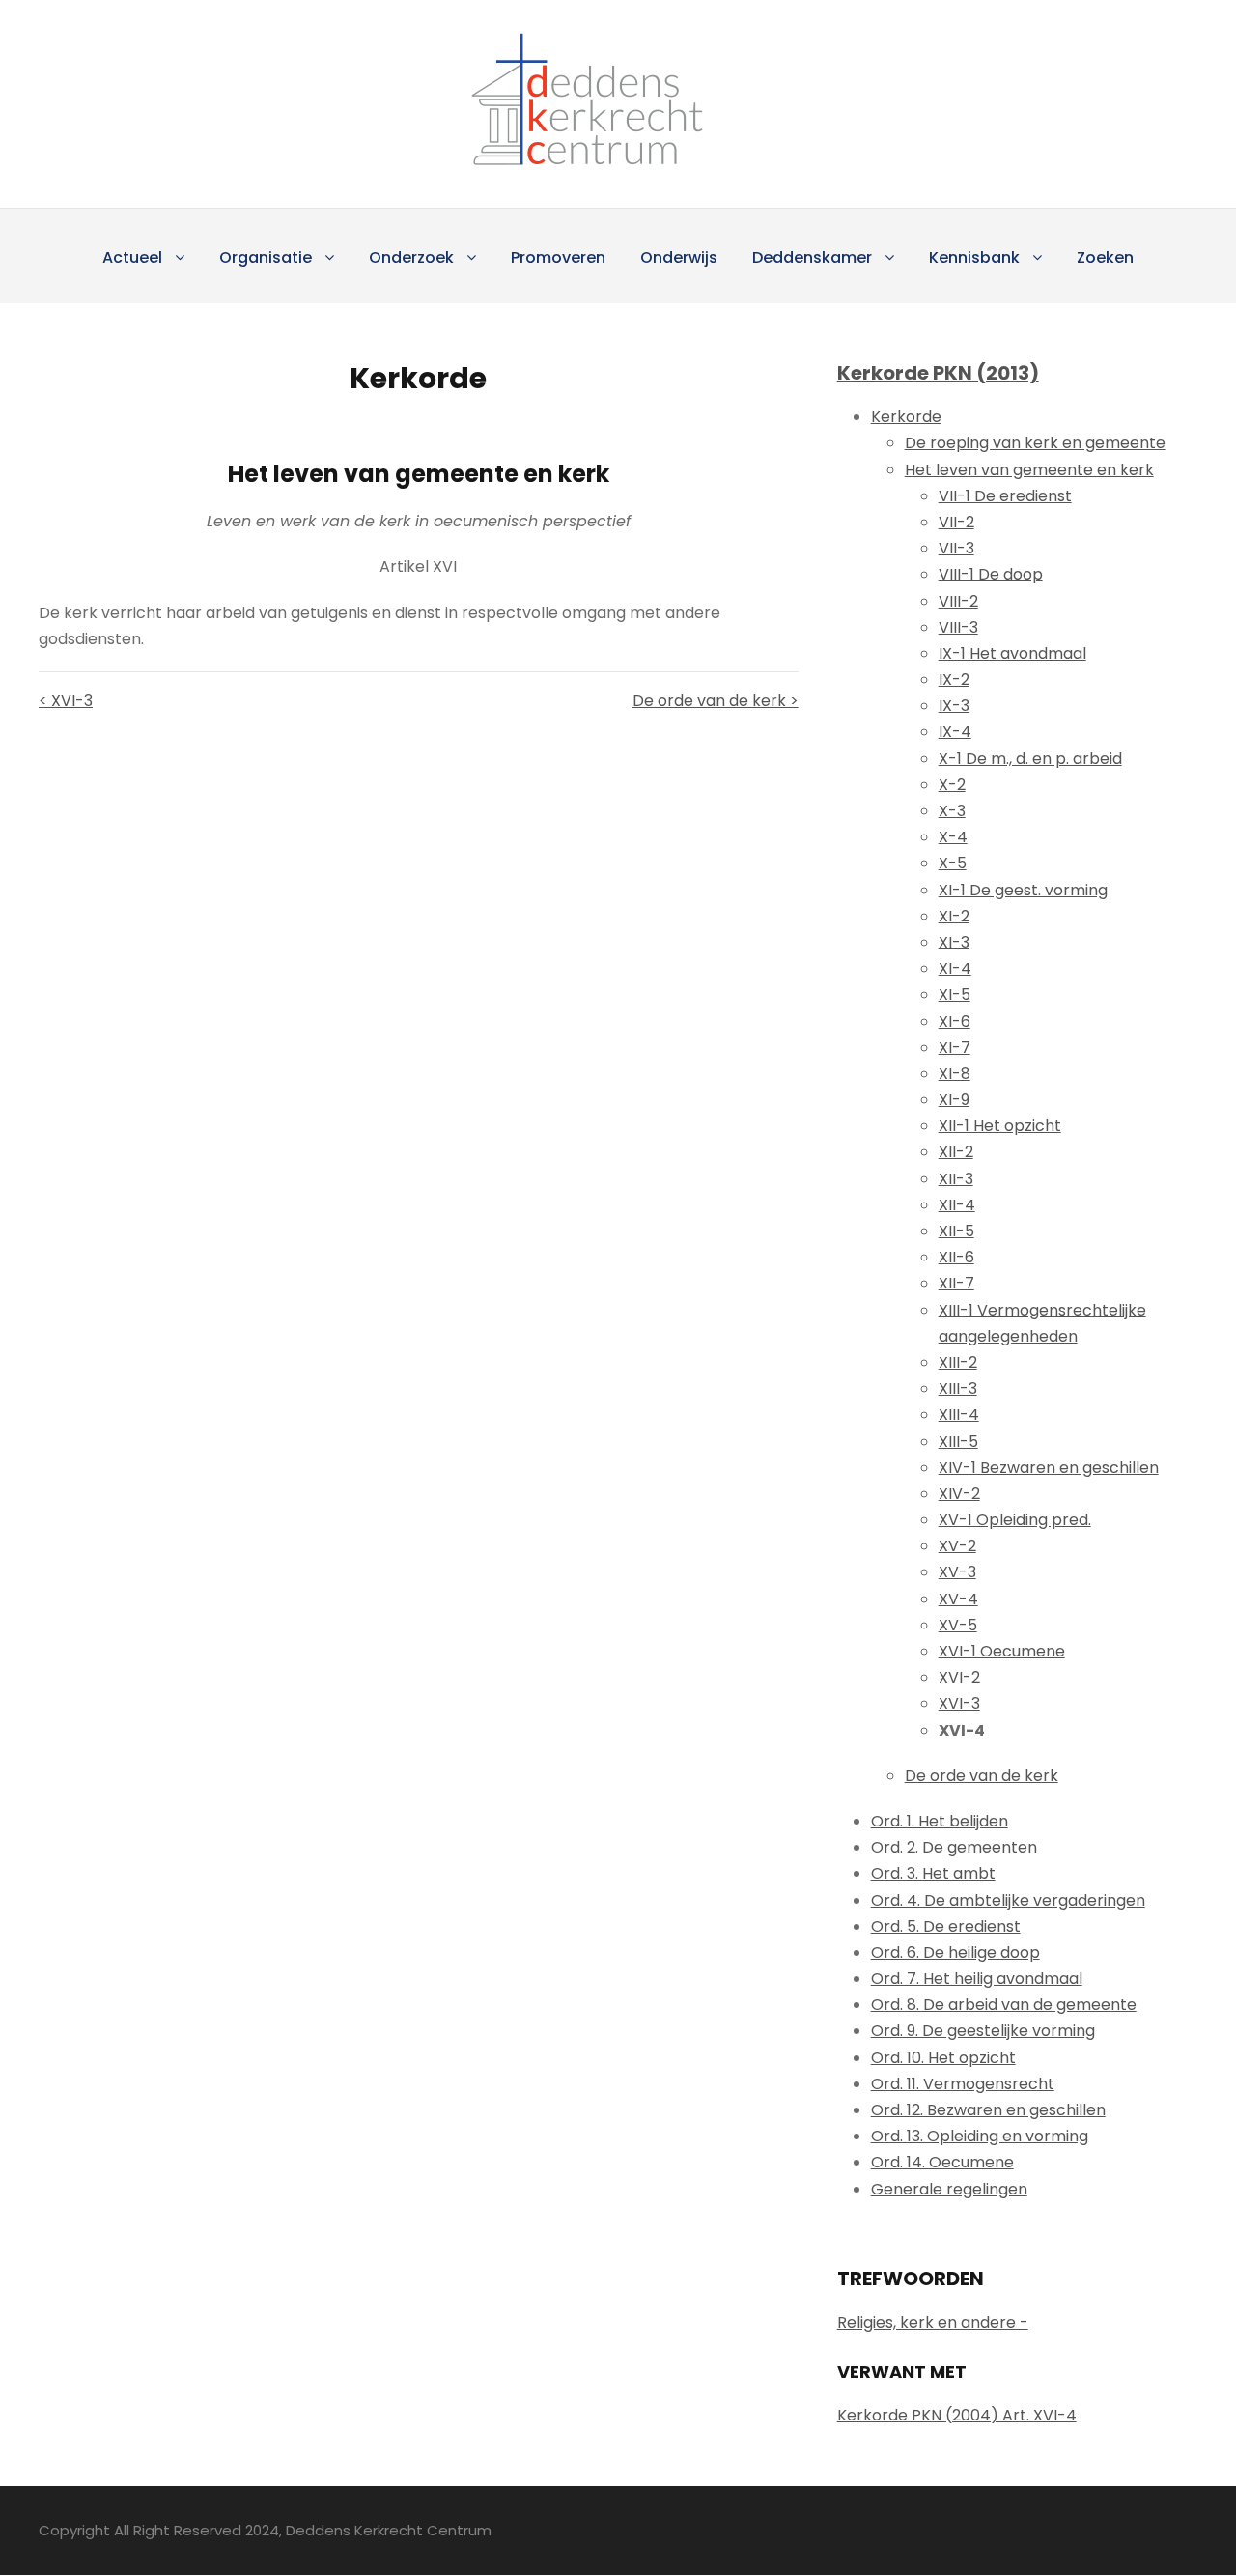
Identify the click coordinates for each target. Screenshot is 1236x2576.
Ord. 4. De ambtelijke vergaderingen (1008, 1900)
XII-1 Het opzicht (1000, 1126)
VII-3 (956, 548)
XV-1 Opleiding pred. (1015, 1520)
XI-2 (954, 916)
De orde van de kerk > (715, 701)
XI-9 (954, 1100)
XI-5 (955, 994)
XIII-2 (958, 1362)
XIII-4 (959, 1415)
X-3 (952, 811)
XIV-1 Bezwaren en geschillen (1049, 1468)
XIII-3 (958, 1388)
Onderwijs (679, 257)
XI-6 (955, 1021)
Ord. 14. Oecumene (942, 2162)
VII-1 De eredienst (1005, 496)
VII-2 (956, 522)
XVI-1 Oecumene (1002, 1651)
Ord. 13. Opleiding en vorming (980, 2136)
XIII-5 (958, 1442)
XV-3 (957, 1572)
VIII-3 (958, 627)
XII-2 (956, 1152)
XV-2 (957, 1546)
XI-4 (955, 968)
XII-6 (956, 1257)
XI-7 (955, 1047)
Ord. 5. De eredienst (946, 1926)
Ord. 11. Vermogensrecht (963, 2084)
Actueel (132, 257)
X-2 (952, 785)
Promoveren (558, 257)
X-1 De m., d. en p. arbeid (1030, 759)
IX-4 (955, 732)
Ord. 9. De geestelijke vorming (983, 2031)
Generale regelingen (949, 2189)
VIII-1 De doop (991, 574)
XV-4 (958, 1599)
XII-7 (956, 1283)
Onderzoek (411, 257)
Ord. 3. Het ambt (933, 1873)
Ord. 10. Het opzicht (943, 2058)
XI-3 (954, 942)
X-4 (953, 837)
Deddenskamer (812, 257)
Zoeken (1105, 257)
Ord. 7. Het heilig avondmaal (977, 1979)
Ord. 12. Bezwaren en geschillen (988, 2110)
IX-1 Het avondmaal (1012, 653)
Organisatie (266, 257)
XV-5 (958, 1625)
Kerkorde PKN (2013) (938, 373)
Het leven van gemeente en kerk (1029, 470)
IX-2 (954, 679)
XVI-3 (959, 1703)
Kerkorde (906, 417)
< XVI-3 (66, 701)
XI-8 (955, 1074)
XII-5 (956, 1231)
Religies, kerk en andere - (933, 2322)
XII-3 (956, 1179)
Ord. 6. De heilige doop (955, 1953)
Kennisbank (974, 257)
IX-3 (954, 706)
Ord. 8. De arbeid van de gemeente (1004, 2005)
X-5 (953, 863)
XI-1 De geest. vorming (1023, 890)
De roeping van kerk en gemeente (1035, 443)
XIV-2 (959, 1494)
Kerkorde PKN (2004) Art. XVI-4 (957, 2415)
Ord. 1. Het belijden (940, 1821)
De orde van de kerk (982, 1776)
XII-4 (957, 1205)
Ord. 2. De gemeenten (954, 1847)
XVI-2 (959, 1677)
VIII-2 (958, 601)
